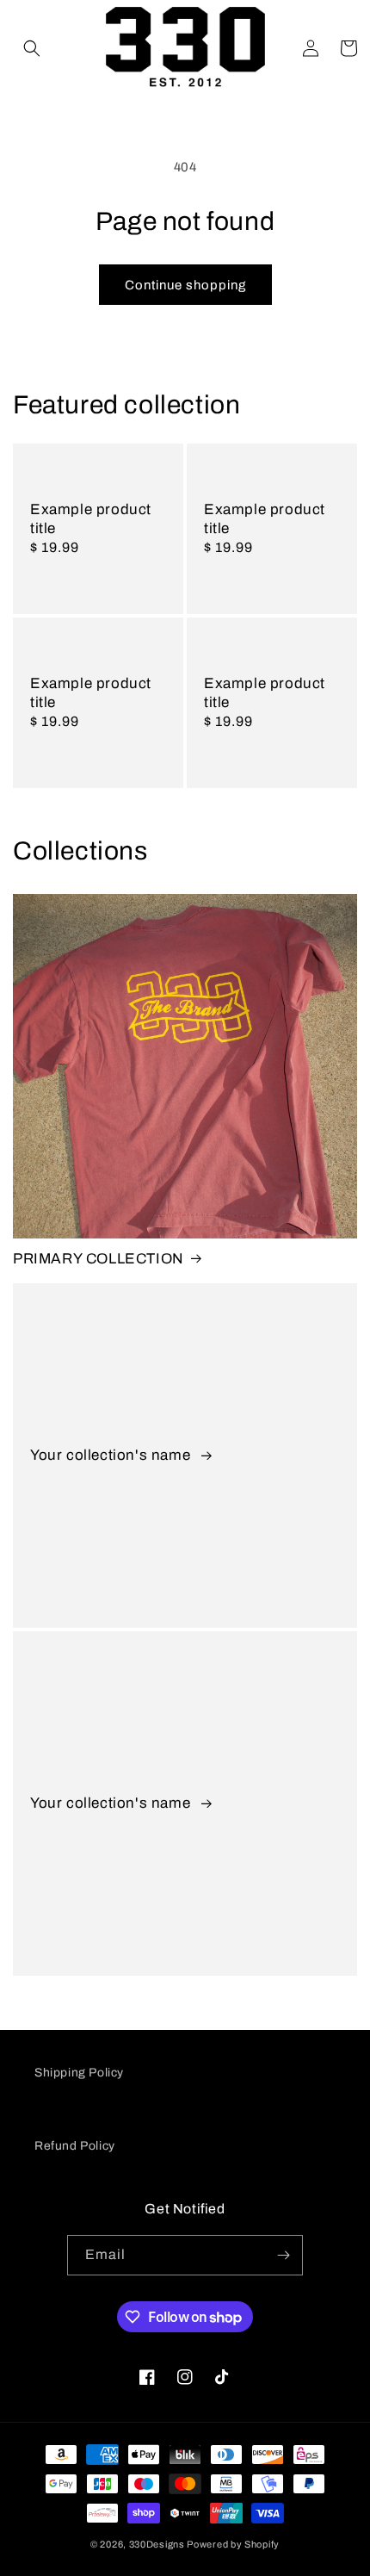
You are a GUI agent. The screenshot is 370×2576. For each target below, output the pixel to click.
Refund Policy (75, 2146)
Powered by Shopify (233, 2544)
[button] (32, 48)
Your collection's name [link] (112, 1455)
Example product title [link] (91, 519)
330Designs (157, 2544)
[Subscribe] (283, 2255)
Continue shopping (185, 285)
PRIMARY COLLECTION (99, 1259)
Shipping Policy (79, 2073)
